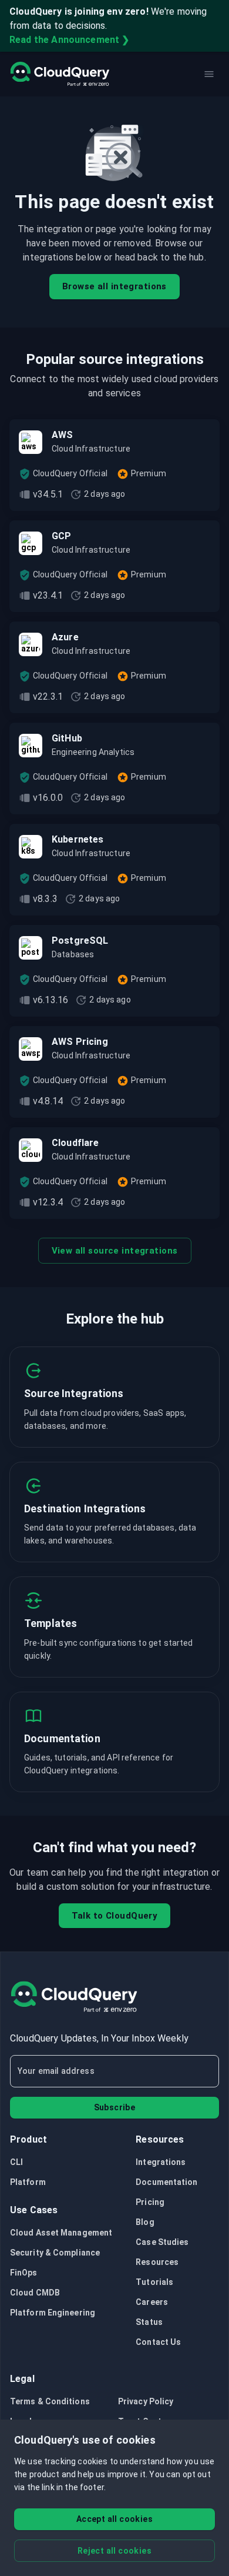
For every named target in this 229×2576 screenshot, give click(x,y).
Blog (145, 2222)
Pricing (150, 2202)
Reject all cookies (114, 2551)
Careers (152, 2302)
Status (149, 2322)
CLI (16, 2162)
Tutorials (154, 2282)
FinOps (24, 2273)
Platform (28, 2182)
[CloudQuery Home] (60, 74)
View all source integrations (115, 1251)
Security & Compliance (55, 2253)
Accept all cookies (114, 2519)
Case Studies (162, 2242)
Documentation (166, 2182)
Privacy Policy (146, 2401)
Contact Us (158, 2342)
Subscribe (115, 2107)
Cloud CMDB (35, 2293)
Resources (157, 2262)
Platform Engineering (53, 2313)
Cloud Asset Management (61, 2233)
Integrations (161, 2162)
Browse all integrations (114, 286)
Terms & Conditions (50, 2401)
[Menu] (209, 74)
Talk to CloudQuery (115, 1916)
